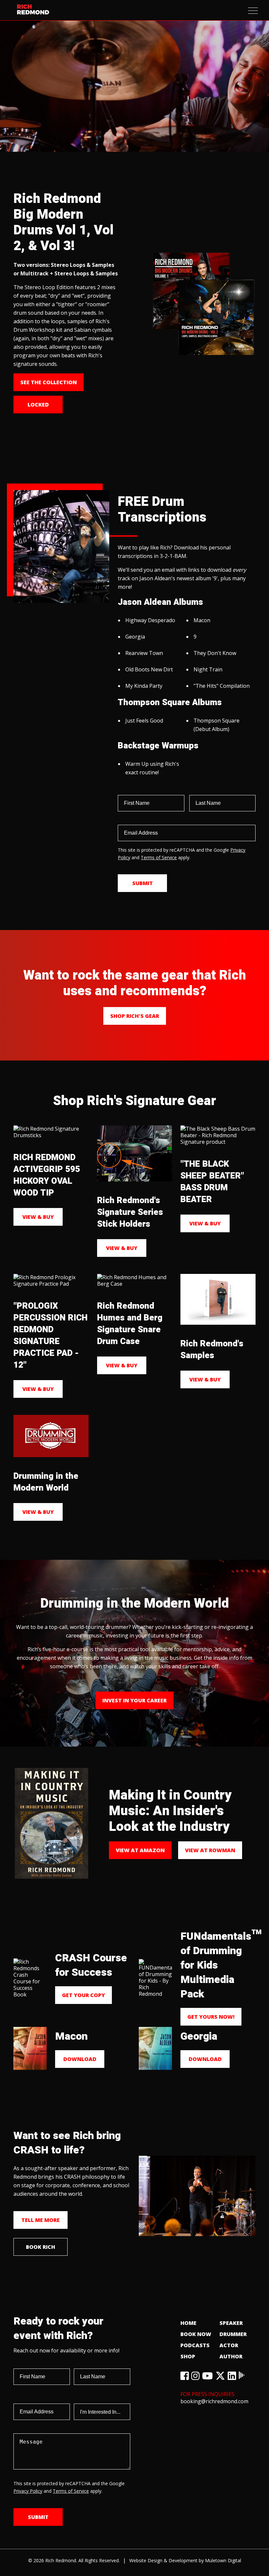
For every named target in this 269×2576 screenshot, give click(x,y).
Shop (188, 2356)
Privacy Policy (28, 2491)
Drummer (233, 2334)
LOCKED (38, 405)
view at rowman (210, 1850)
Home (188, 2323)
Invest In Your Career (134, 1700)
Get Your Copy (83, 1995)
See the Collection (49, 382)
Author (231, 2356)
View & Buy (38, 1217)
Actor (229, 2345)
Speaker (231, 2323)
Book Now (196, 2334)
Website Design (146, 2560)
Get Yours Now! (211, 2017)
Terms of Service (159, 857)
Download (80, 2059)
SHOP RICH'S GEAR (135, 1016)
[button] (253, 11)
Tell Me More (41, 2220)
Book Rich (41, 2247)
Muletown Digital (223, 2560)
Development (183, 2560)
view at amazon (140, 1850)
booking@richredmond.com (214, 2401)
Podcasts (195, 2345)
